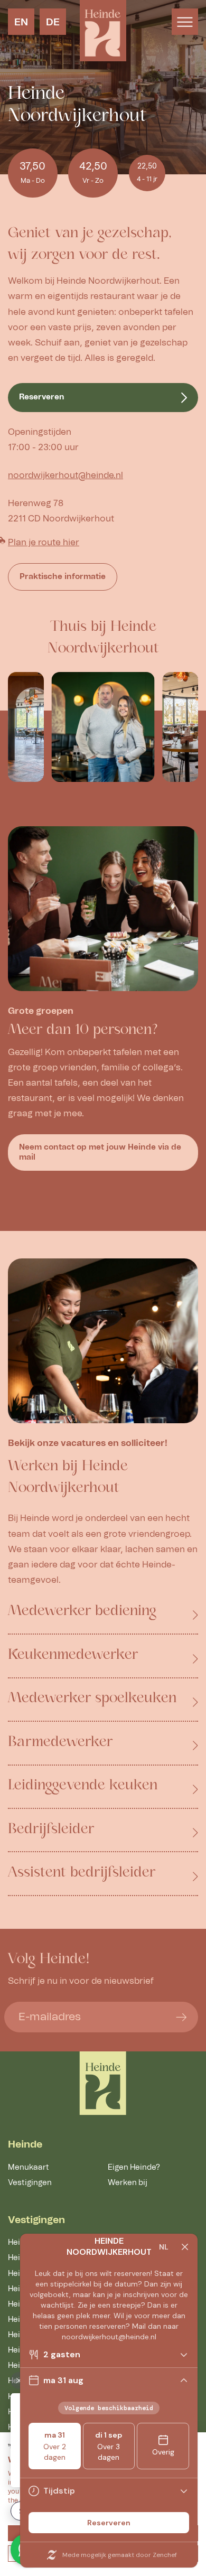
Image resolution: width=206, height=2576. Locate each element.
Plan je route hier (44, 543)
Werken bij (128, 2183)
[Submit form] (181, 2017)
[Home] (103, 2083)
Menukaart (29, 2167)
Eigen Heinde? (134, 2167)
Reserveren (42, 397)
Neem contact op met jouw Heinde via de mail (100, 1152)
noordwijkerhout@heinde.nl (65, 475)
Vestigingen (30, 2183)
